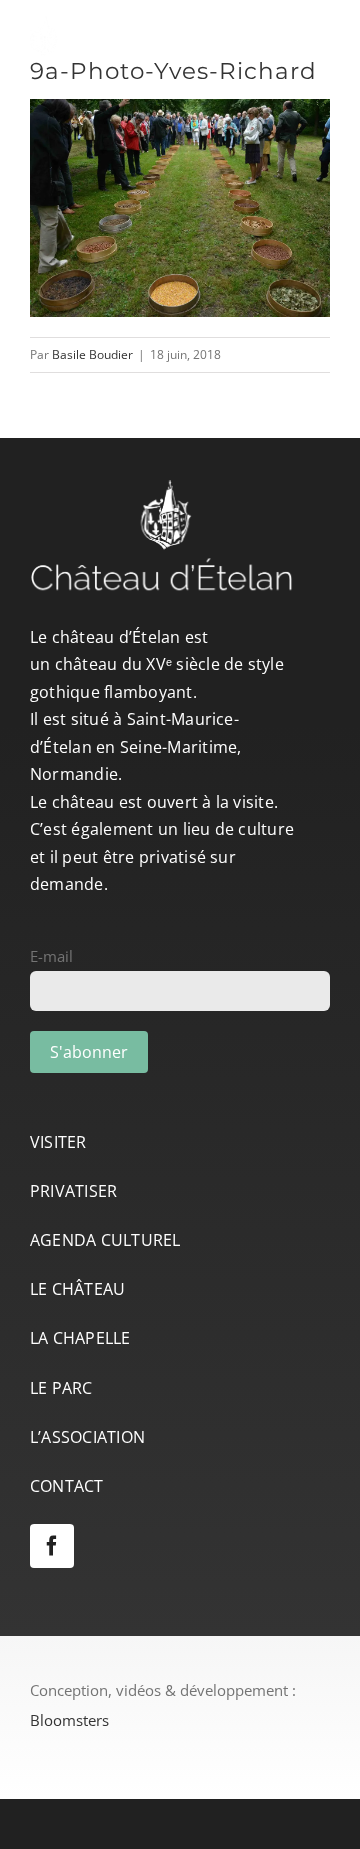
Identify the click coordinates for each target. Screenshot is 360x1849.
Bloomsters (69, 1720)
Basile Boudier (92, 354)
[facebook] (52, 1546)
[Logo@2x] (150, 23)
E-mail (51, 956)
